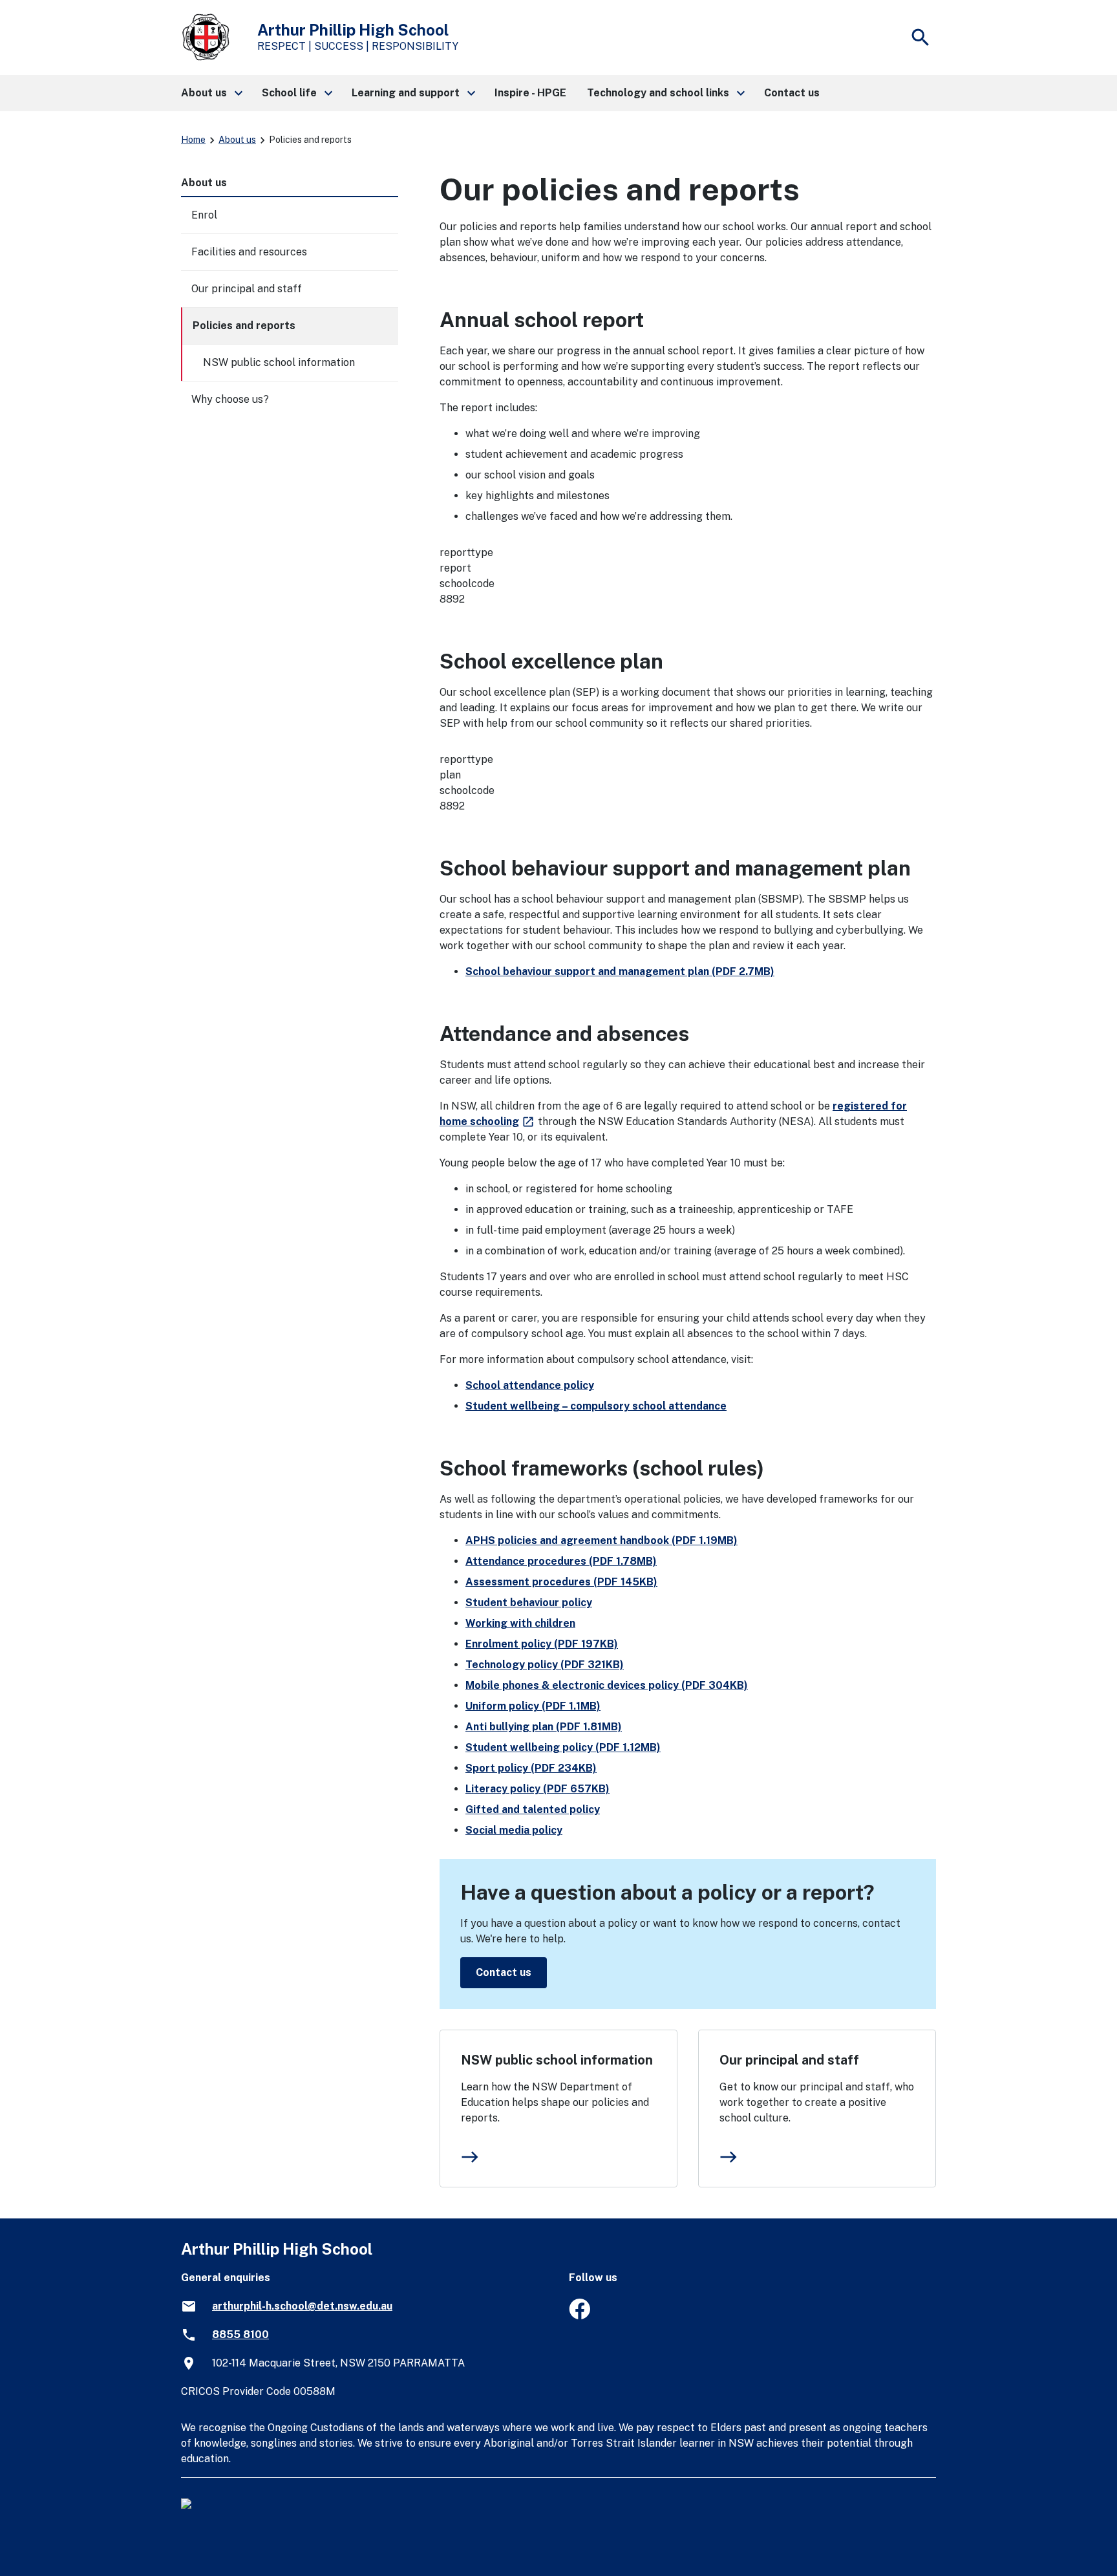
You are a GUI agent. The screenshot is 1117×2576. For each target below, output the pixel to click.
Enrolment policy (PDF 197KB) (542, 1644)
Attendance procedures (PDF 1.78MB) (561, 1561)
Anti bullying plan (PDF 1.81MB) (544, 1727)
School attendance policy (530, 1385)
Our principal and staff (789, 2060)
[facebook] (580, 2316)
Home (193, 140)
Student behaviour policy (529, 1603)
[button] (211, 93)
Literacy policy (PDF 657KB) (537, 1789)
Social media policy (514, 1830)
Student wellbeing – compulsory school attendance (596, 1406)
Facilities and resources (249, 252)
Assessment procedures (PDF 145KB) (561, 1582)
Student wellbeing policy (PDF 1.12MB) (563, 1747)
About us (237, 140)
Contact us (504, 1972)
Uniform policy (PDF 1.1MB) (533, 1706)
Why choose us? (230, 399)
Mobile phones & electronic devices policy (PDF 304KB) (607, 1685)
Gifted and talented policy (533, 1809)
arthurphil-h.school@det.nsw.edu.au (302, 2306)
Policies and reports (244, 326)
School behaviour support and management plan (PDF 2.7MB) (620, 971)
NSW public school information (557, 2060)
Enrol (204, 215)
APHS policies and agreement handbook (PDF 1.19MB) (601, 1540)
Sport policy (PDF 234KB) (531, 1768)
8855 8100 (240, 2334)
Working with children (520, 1623)
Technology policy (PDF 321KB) (545, 1665)
